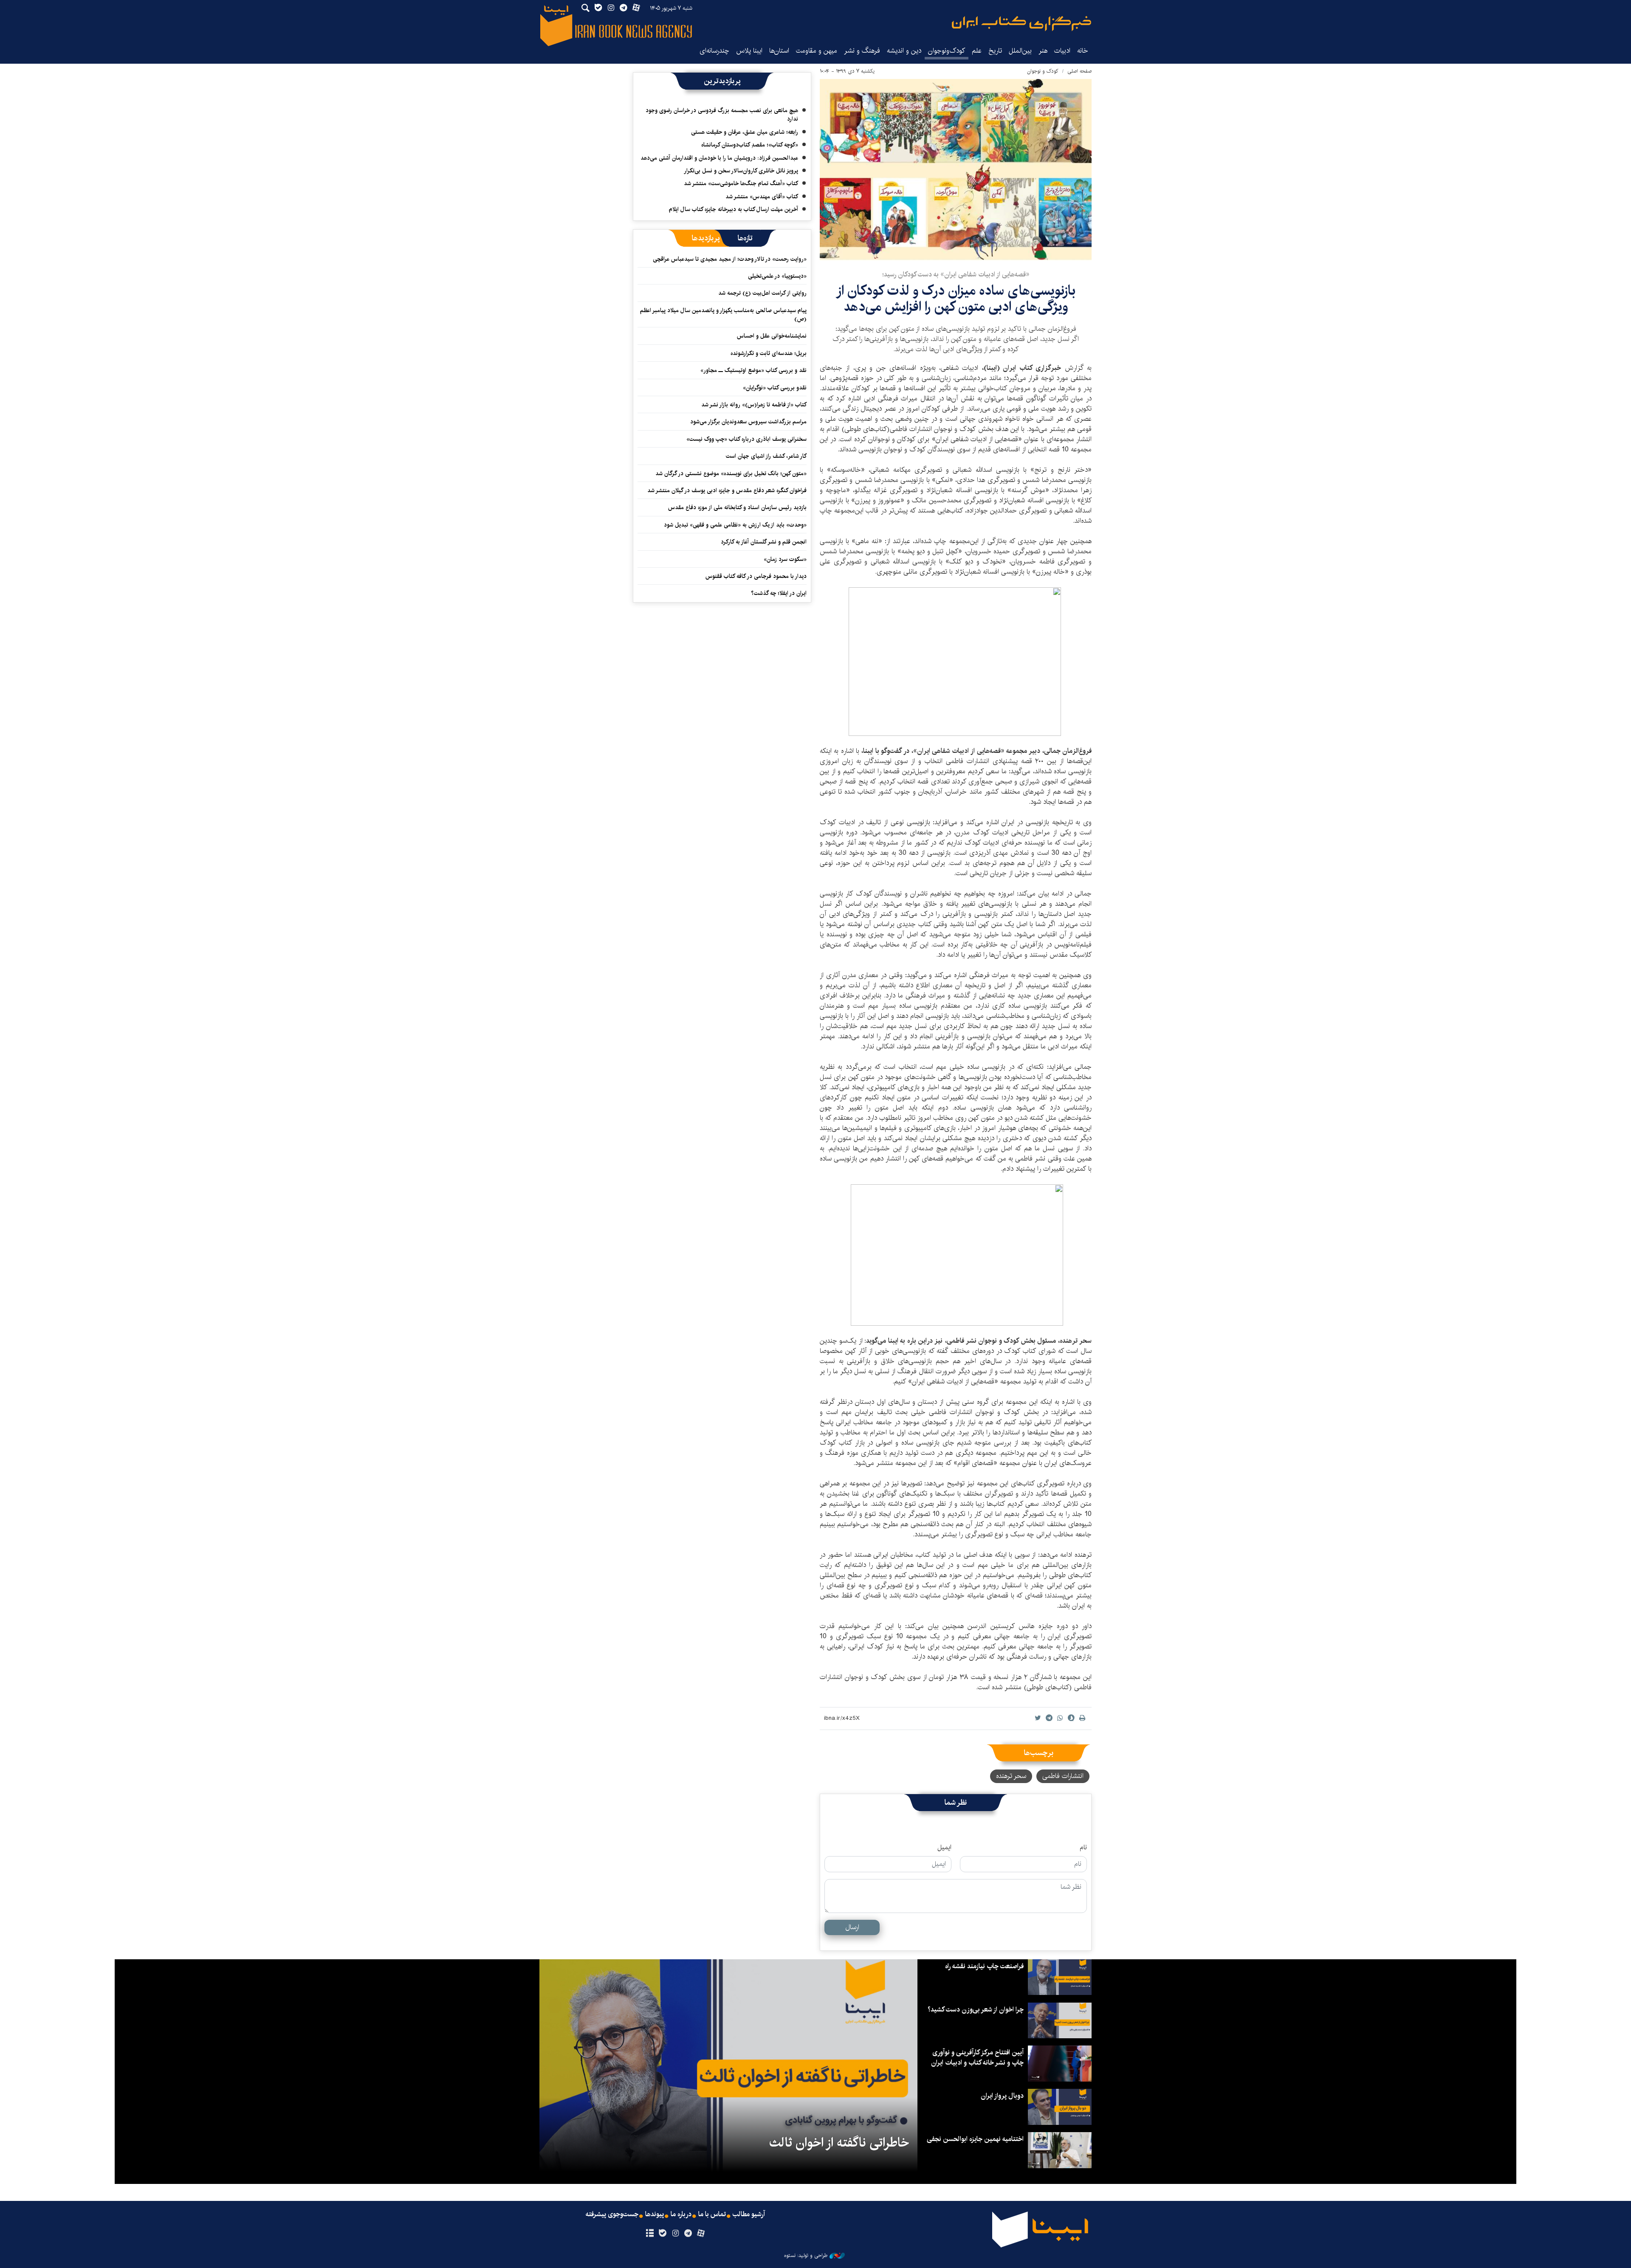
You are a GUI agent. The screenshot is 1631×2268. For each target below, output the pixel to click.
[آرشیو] (650, 2234)
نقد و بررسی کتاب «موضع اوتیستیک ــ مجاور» (753, 370)
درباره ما (681, 2214)
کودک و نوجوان (1043, 71)
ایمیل (944, 1848)
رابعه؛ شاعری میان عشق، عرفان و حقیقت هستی (745, 132)
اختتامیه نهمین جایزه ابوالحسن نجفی (975, 2139)
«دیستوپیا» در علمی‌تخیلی (777, 276)
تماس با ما (712, 2214)
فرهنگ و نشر (862, 51)
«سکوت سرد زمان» (785, 559)
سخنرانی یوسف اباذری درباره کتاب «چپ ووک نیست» (746, 439)
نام (1083, 1848)
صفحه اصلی (1079, 71)
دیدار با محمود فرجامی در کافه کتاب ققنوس (756, 576)
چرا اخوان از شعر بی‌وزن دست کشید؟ (976, 2010)
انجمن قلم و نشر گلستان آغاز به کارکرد (764, 542)
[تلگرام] (688, 2234)
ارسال (852, 1927)
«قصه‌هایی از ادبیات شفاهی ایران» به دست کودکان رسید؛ (956, 275)
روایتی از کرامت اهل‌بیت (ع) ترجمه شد (762, 293)
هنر (1043, 51)
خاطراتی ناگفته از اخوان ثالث (839, 2143)
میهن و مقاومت (817, 51)
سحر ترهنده (1011, 1776)
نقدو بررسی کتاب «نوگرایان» (775, 388)
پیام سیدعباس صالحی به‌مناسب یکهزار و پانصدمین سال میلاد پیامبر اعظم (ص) (723, 315)
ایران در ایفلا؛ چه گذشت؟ (779, 593)
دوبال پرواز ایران (1002, 2096)
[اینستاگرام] (675, 2234)
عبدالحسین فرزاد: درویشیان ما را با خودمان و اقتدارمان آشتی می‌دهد (719, 158)
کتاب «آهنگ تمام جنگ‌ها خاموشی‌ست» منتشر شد (741, 183)
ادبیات (1062, 51)
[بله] (662, 2234)
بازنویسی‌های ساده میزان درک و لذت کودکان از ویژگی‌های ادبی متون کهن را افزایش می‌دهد (956, 299)
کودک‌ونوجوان (947, 51)
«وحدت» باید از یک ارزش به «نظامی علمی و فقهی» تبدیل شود (735, 525)
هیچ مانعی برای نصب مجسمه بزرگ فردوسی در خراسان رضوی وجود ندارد (722, 115)
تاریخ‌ (995, 51)
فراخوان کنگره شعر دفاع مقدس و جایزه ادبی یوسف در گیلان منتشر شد (727, 490)
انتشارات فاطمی (1063, 1776)
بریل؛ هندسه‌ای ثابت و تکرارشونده (769, 353)
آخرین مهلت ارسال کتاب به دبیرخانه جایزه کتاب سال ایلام (734, 209)
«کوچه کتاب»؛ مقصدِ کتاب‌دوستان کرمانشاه (750, 145)
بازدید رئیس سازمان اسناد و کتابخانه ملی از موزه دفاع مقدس (737, 507)
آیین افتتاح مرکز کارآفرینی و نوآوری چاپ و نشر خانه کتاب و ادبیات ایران (977, 2058)
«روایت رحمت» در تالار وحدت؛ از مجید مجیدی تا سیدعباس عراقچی (730, 259)
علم (977, 51)
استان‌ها (779, 51)
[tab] (745, 238)
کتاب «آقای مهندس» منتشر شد (762, 197)
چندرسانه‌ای (714, 51)
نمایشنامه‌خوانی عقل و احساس (772, 336)
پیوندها (655, 2214)
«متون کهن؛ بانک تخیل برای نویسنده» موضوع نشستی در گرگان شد (731, 473)
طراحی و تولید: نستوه (806, 2256)
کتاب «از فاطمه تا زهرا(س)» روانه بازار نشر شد (754, 405)
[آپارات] (701, 2234)
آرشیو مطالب (749, 2214)
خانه (1083, 51)
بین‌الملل (1020, 51)
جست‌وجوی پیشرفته (612, 2214)
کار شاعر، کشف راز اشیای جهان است (766, 456)
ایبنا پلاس (749, 51)
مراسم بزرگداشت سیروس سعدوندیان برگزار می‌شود (748, 422)
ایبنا (1021, 24)
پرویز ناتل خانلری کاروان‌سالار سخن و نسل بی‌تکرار (741, 171)
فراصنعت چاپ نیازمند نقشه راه (984, 1966)
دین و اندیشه (904, 51)
